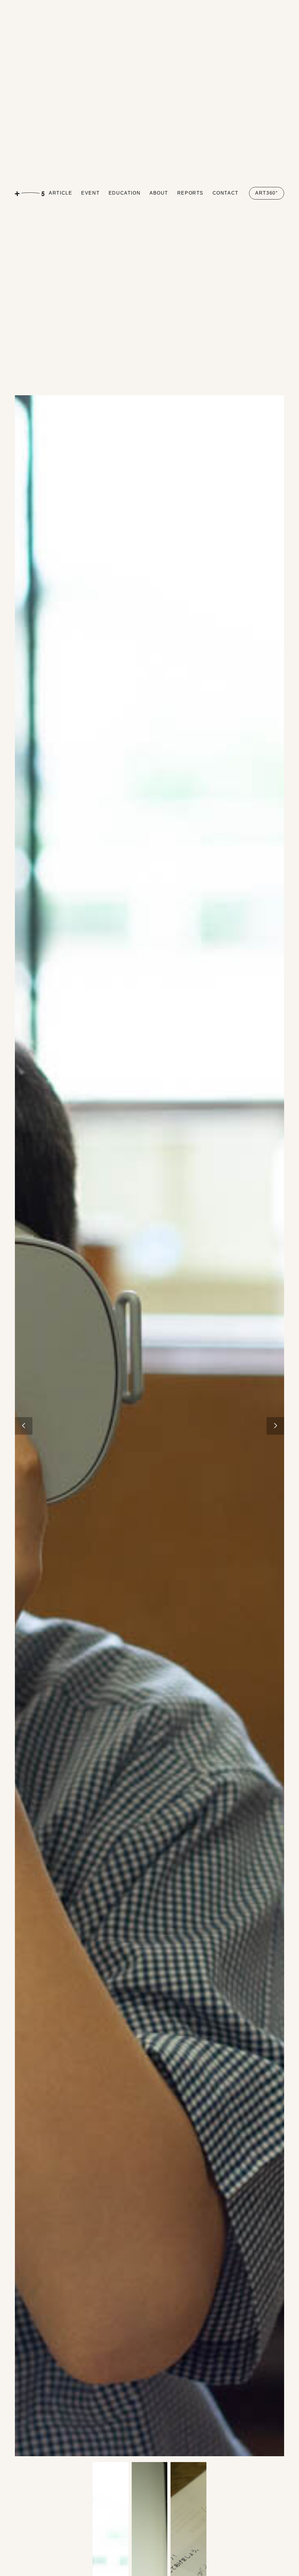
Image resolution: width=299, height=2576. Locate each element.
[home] (30, 193)
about (159, 193)
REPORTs (190, 193)
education (125, 193)
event (90, 193)
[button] (24, 1426)
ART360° (266, 193)
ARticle (60, 193)
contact (226, 193)
